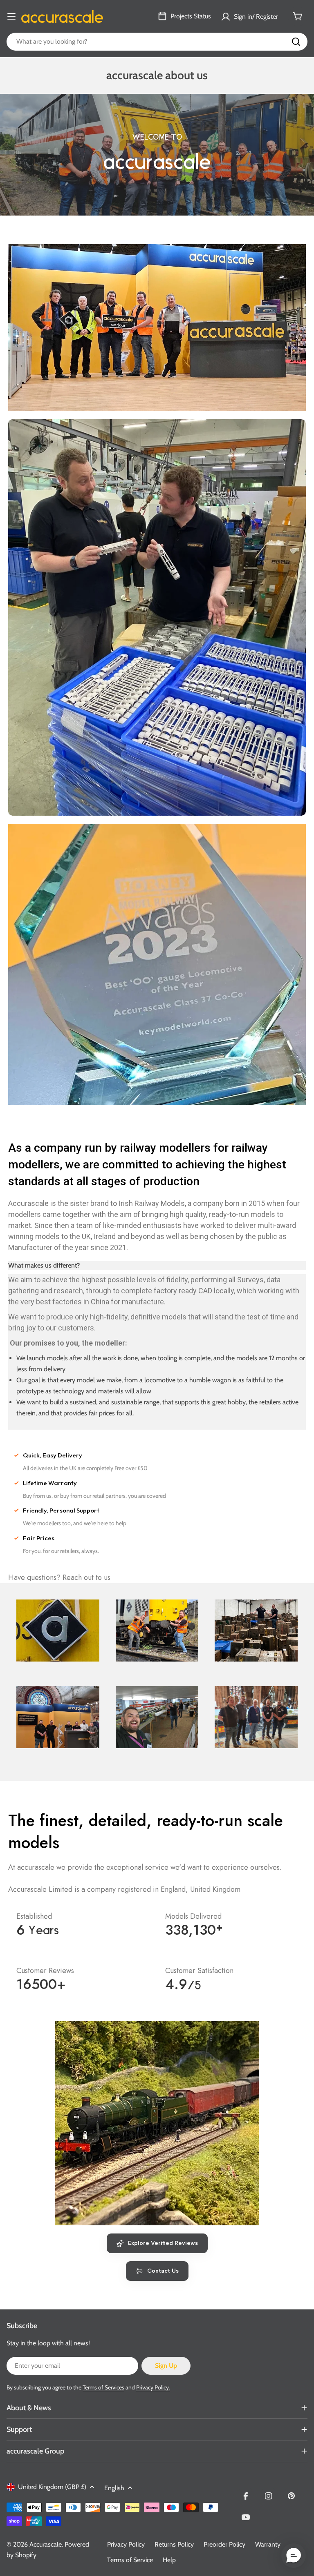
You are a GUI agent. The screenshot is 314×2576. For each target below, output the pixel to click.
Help (169, 2560)
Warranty (268, 2544)
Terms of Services (103, 2387)
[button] (294, 2556)
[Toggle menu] (11, 16)
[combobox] (157, 42)
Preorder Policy (224, 2544)
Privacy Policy (126, 2544)
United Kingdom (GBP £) (52, 2487)
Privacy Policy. (153, 2387)
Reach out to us (86, 1577)
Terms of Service (130, 2560)
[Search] (296, 42)
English (114, 2488)
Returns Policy (174, 2544)
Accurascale (46, 2544)
